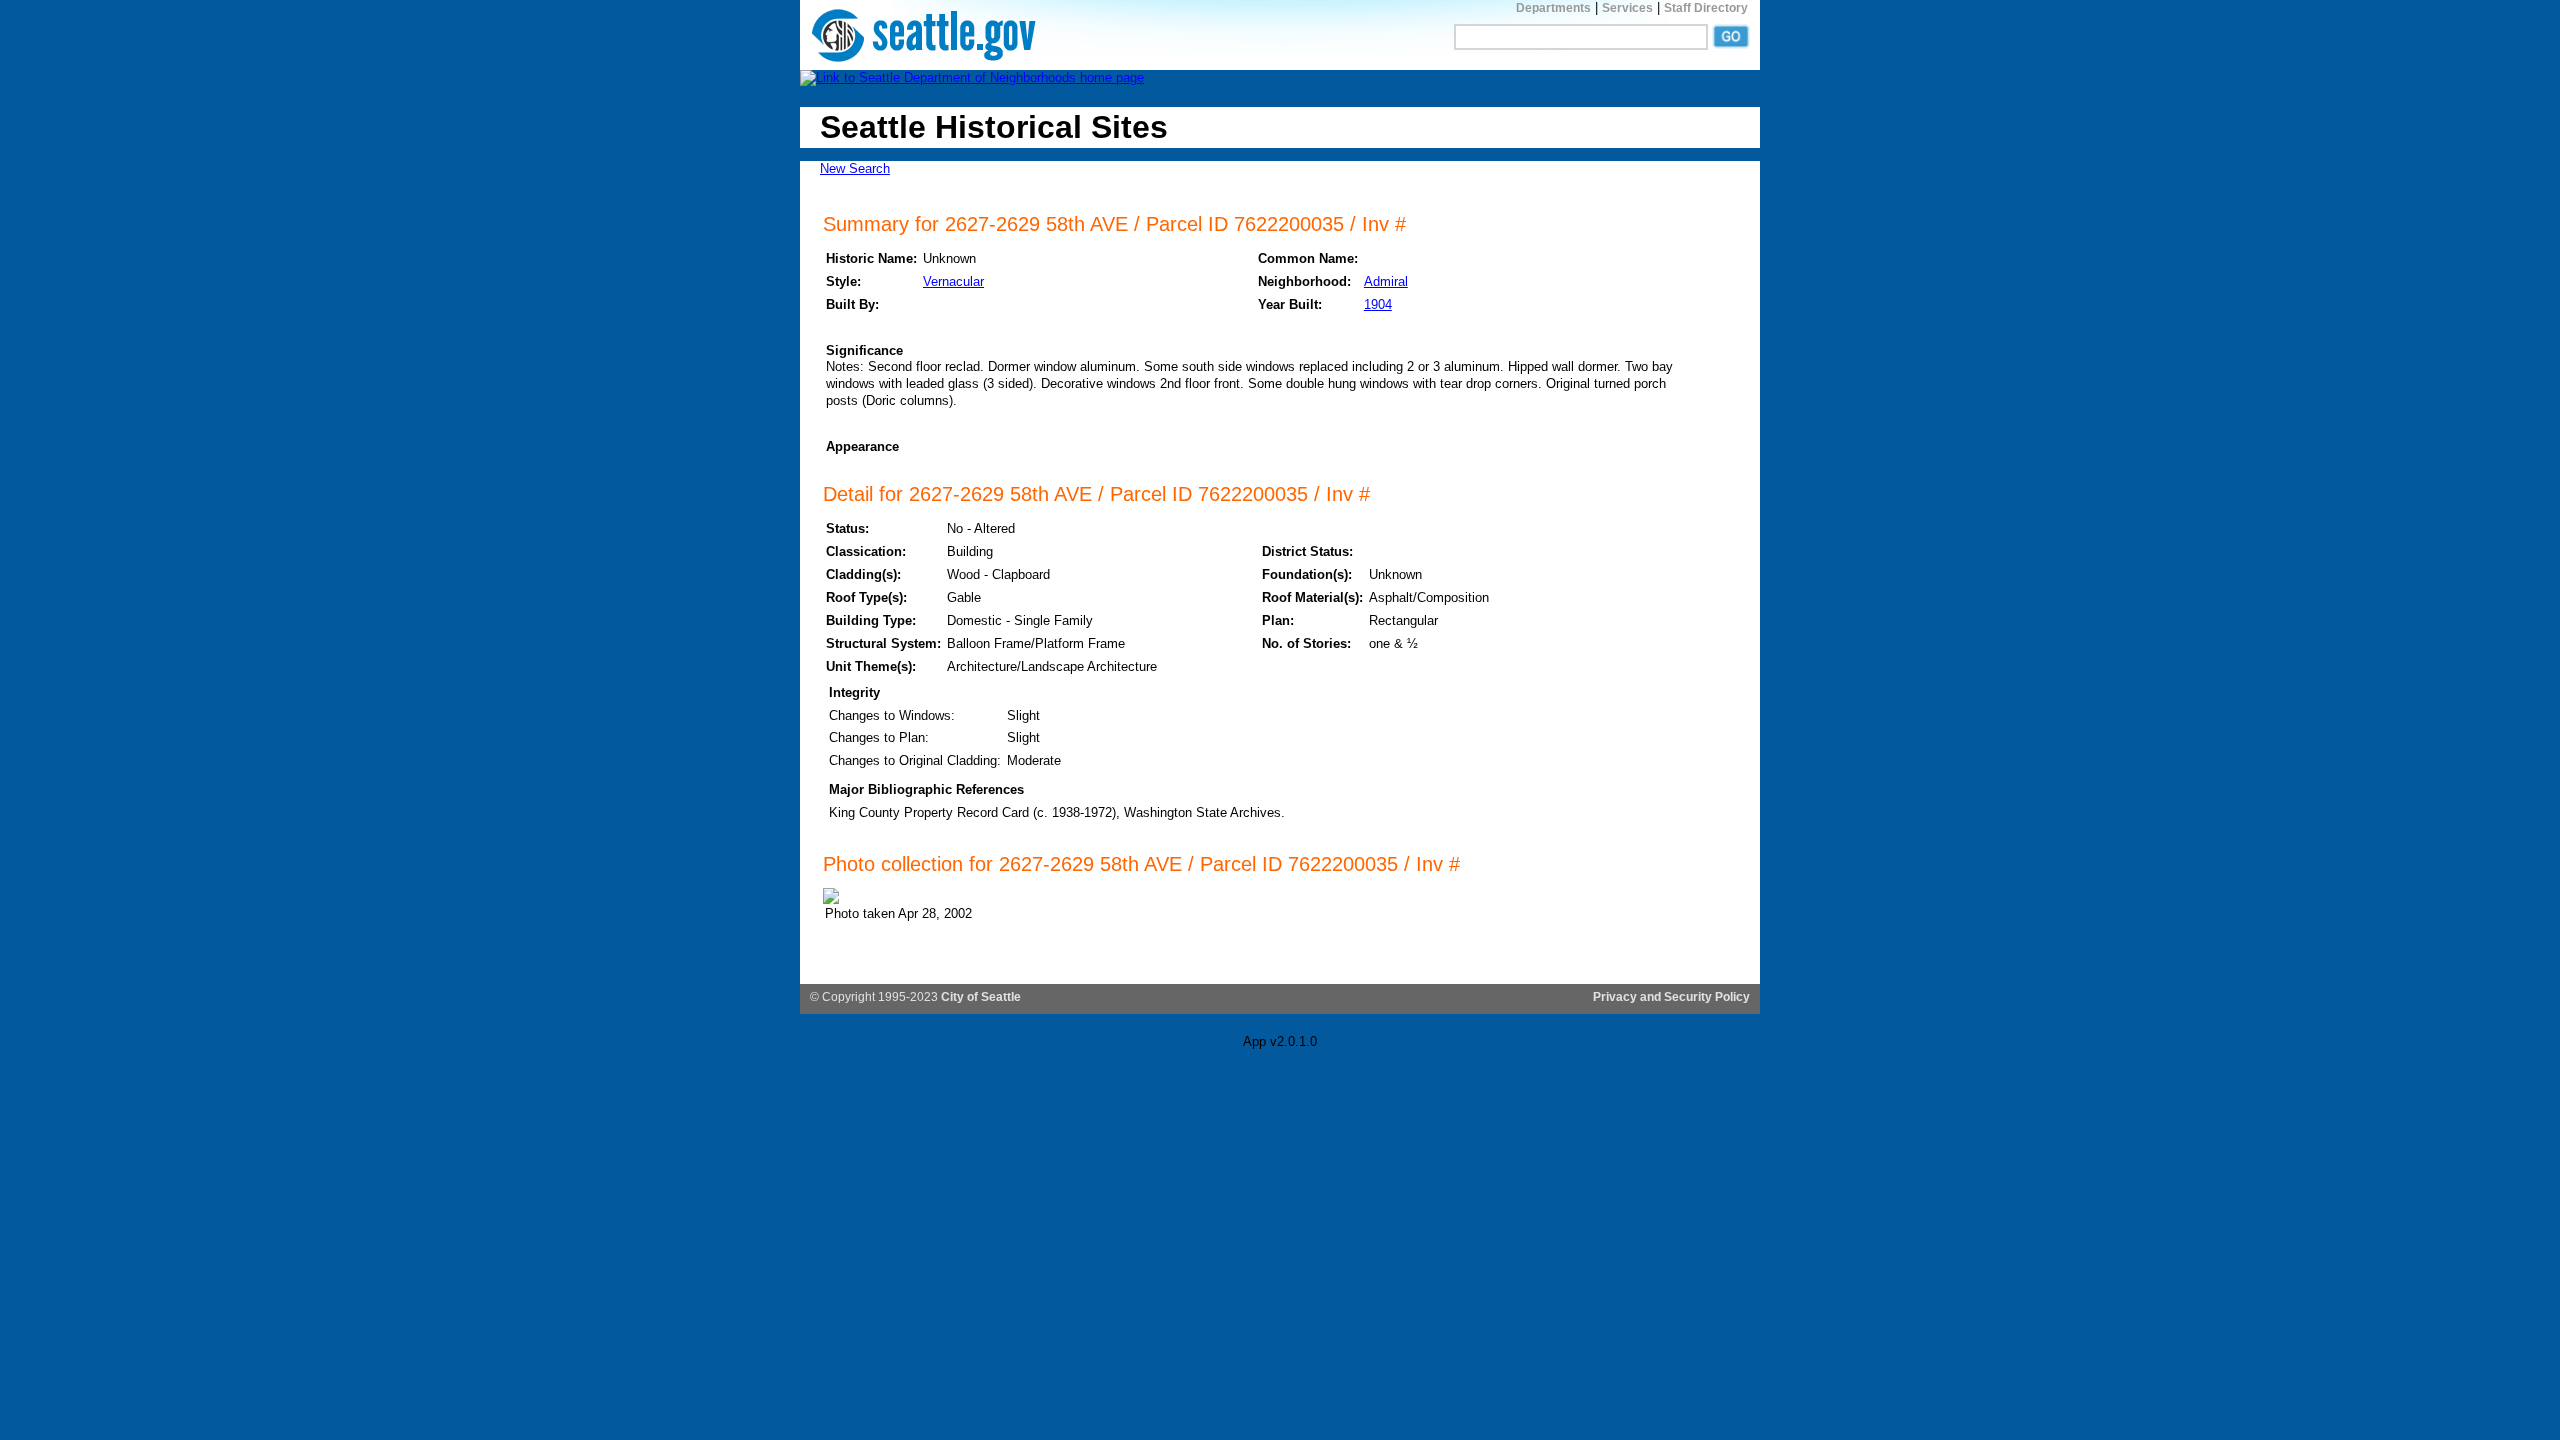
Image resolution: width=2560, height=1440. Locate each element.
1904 (1378, 304)
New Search (855, 168)
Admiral (1386, 281)
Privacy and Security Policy (1671, 997)
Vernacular (953, 281)
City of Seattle (981, 997)
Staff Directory (1706, 8)
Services (1627, 8)
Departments (1553, 8)
